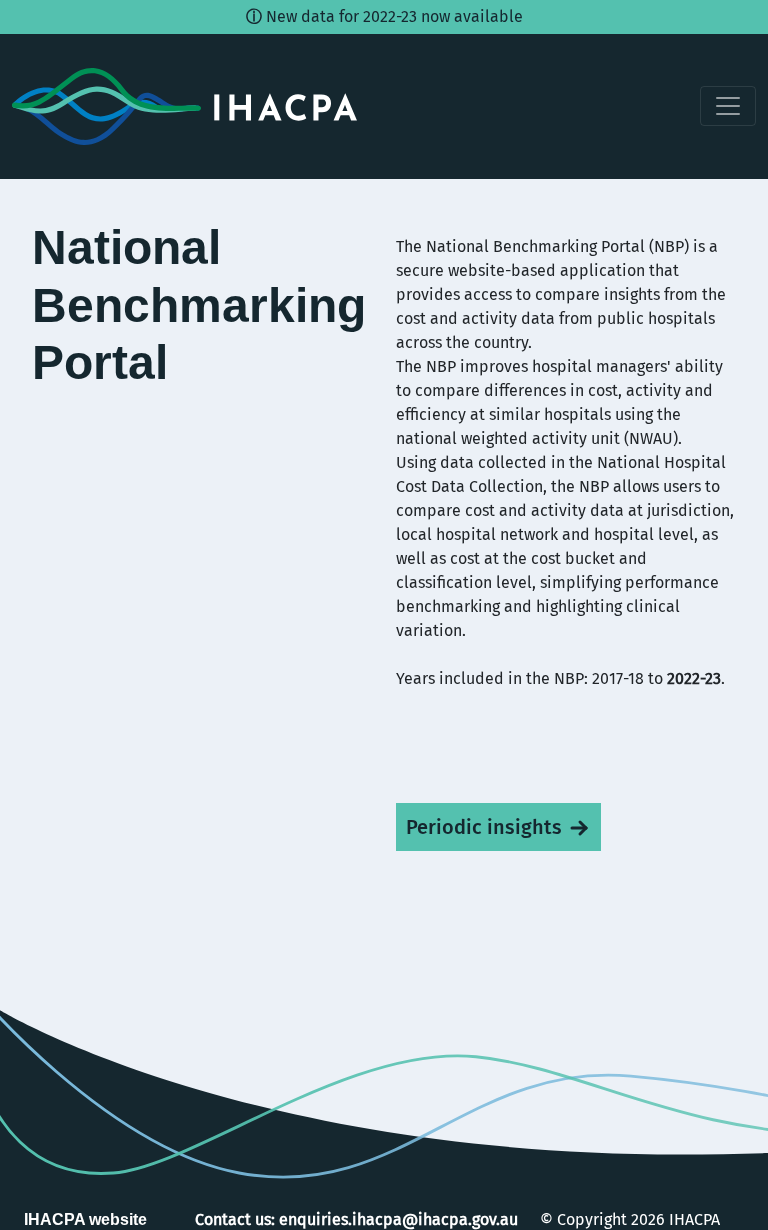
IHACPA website (85, 1219)
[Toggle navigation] (728, 106)
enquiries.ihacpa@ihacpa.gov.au (398, 1219)
